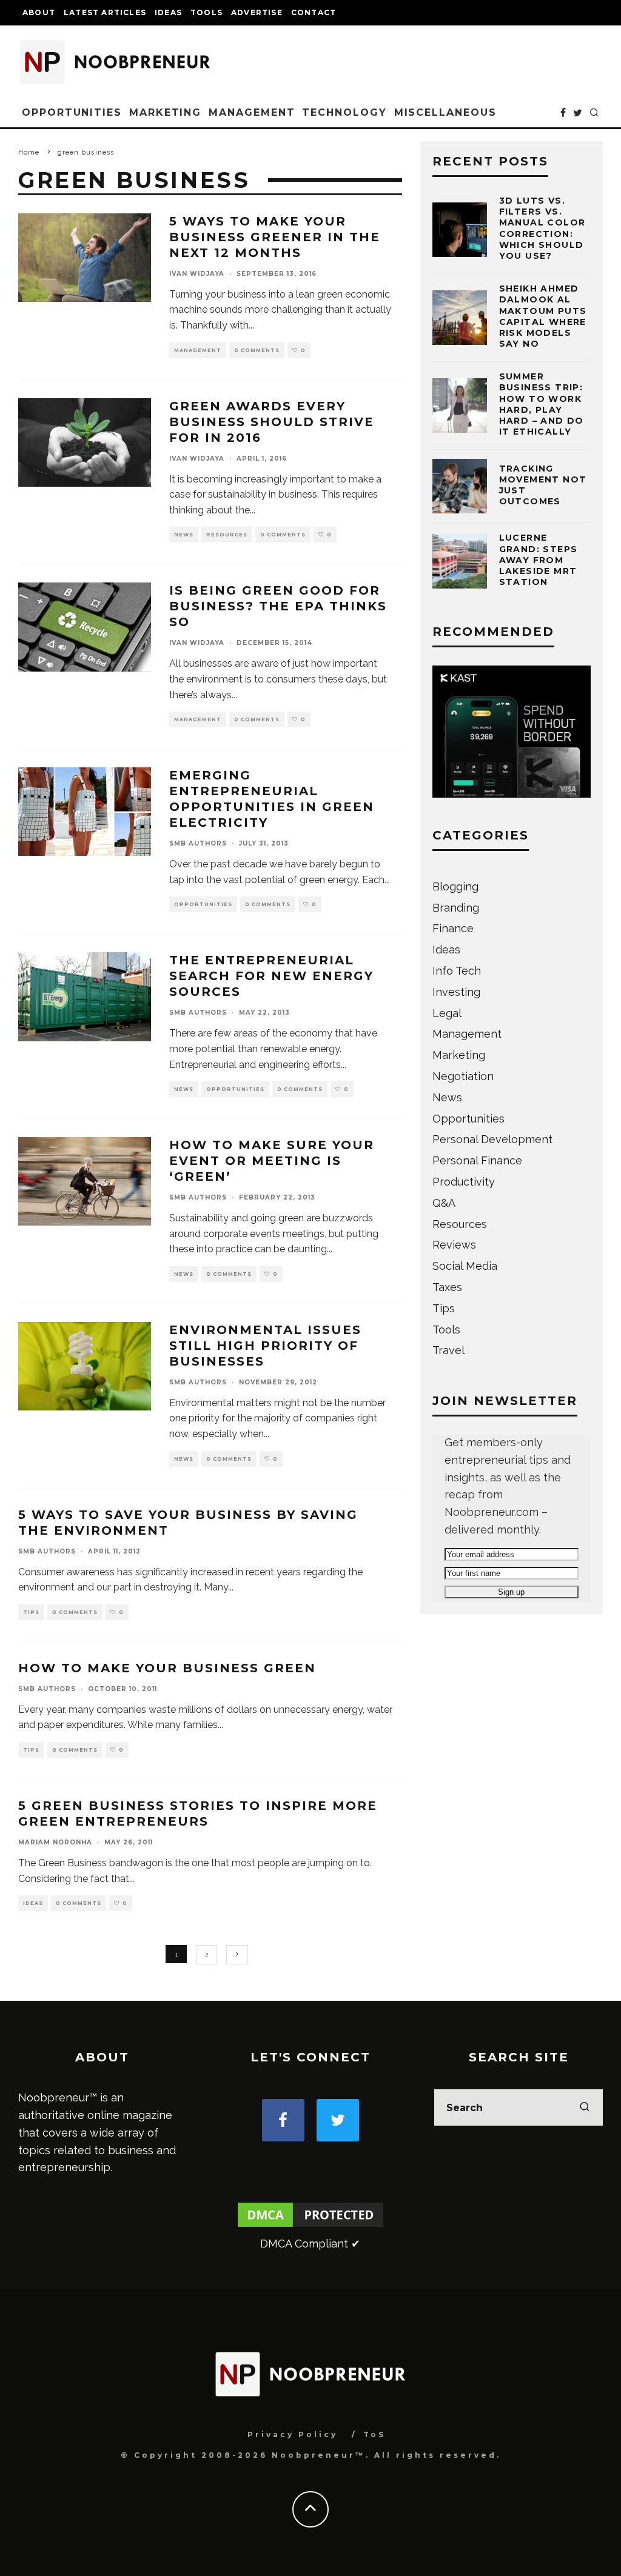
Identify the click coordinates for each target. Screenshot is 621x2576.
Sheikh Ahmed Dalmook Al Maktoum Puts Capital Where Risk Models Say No (543, 316)
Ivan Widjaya (197, 274)
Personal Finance (477, 1160)
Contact (314, 12)
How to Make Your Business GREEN (167, 1668)
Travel (448, 1350)
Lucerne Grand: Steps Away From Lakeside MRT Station (539, 560)
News (184, 535)
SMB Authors (198, 843)
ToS (374, 2434)
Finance (453, 928)
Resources (227, 535)
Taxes (447, 1287)
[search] (585, 2107)
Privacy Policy (293, 2434)
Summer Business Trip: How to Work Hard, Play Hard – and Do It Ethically (542, 404)
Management (252, 112)
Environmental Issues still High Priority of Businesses (265, 1346)
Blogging (455, 886)
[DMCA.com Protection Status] (310, 2226)
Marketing (165, 112)
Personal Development (492, 1139)
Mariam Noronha (55, 1842)
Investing (456, 992)
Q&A (444, 1203)
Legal (447, 1013)
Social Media (465, 1266)
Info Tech (457, 971)
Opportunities (72, 112)
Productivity (464, 1182)
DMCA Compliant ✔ (310, 2244)
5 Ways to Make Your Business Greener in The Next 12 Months (275, 237)
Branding (456, 908)
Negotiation (463, 1076)
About (39, 12)
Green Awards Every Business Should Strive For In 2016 (272, 422)
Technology (344, 112)
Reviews (454, 1245)
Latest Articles (105, 12)
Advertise (257, 12)
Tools (206, 12)
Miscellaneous (445, 112)
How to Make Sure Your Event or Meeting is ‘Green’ (272, 1161)
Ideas (168, 12)
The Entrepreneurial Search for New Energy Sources (271, 976)
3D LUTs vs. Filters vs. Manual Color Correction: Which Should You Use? (542, 228)
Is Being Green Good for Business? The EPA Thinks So (278, 606)
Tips (31, 1612)
